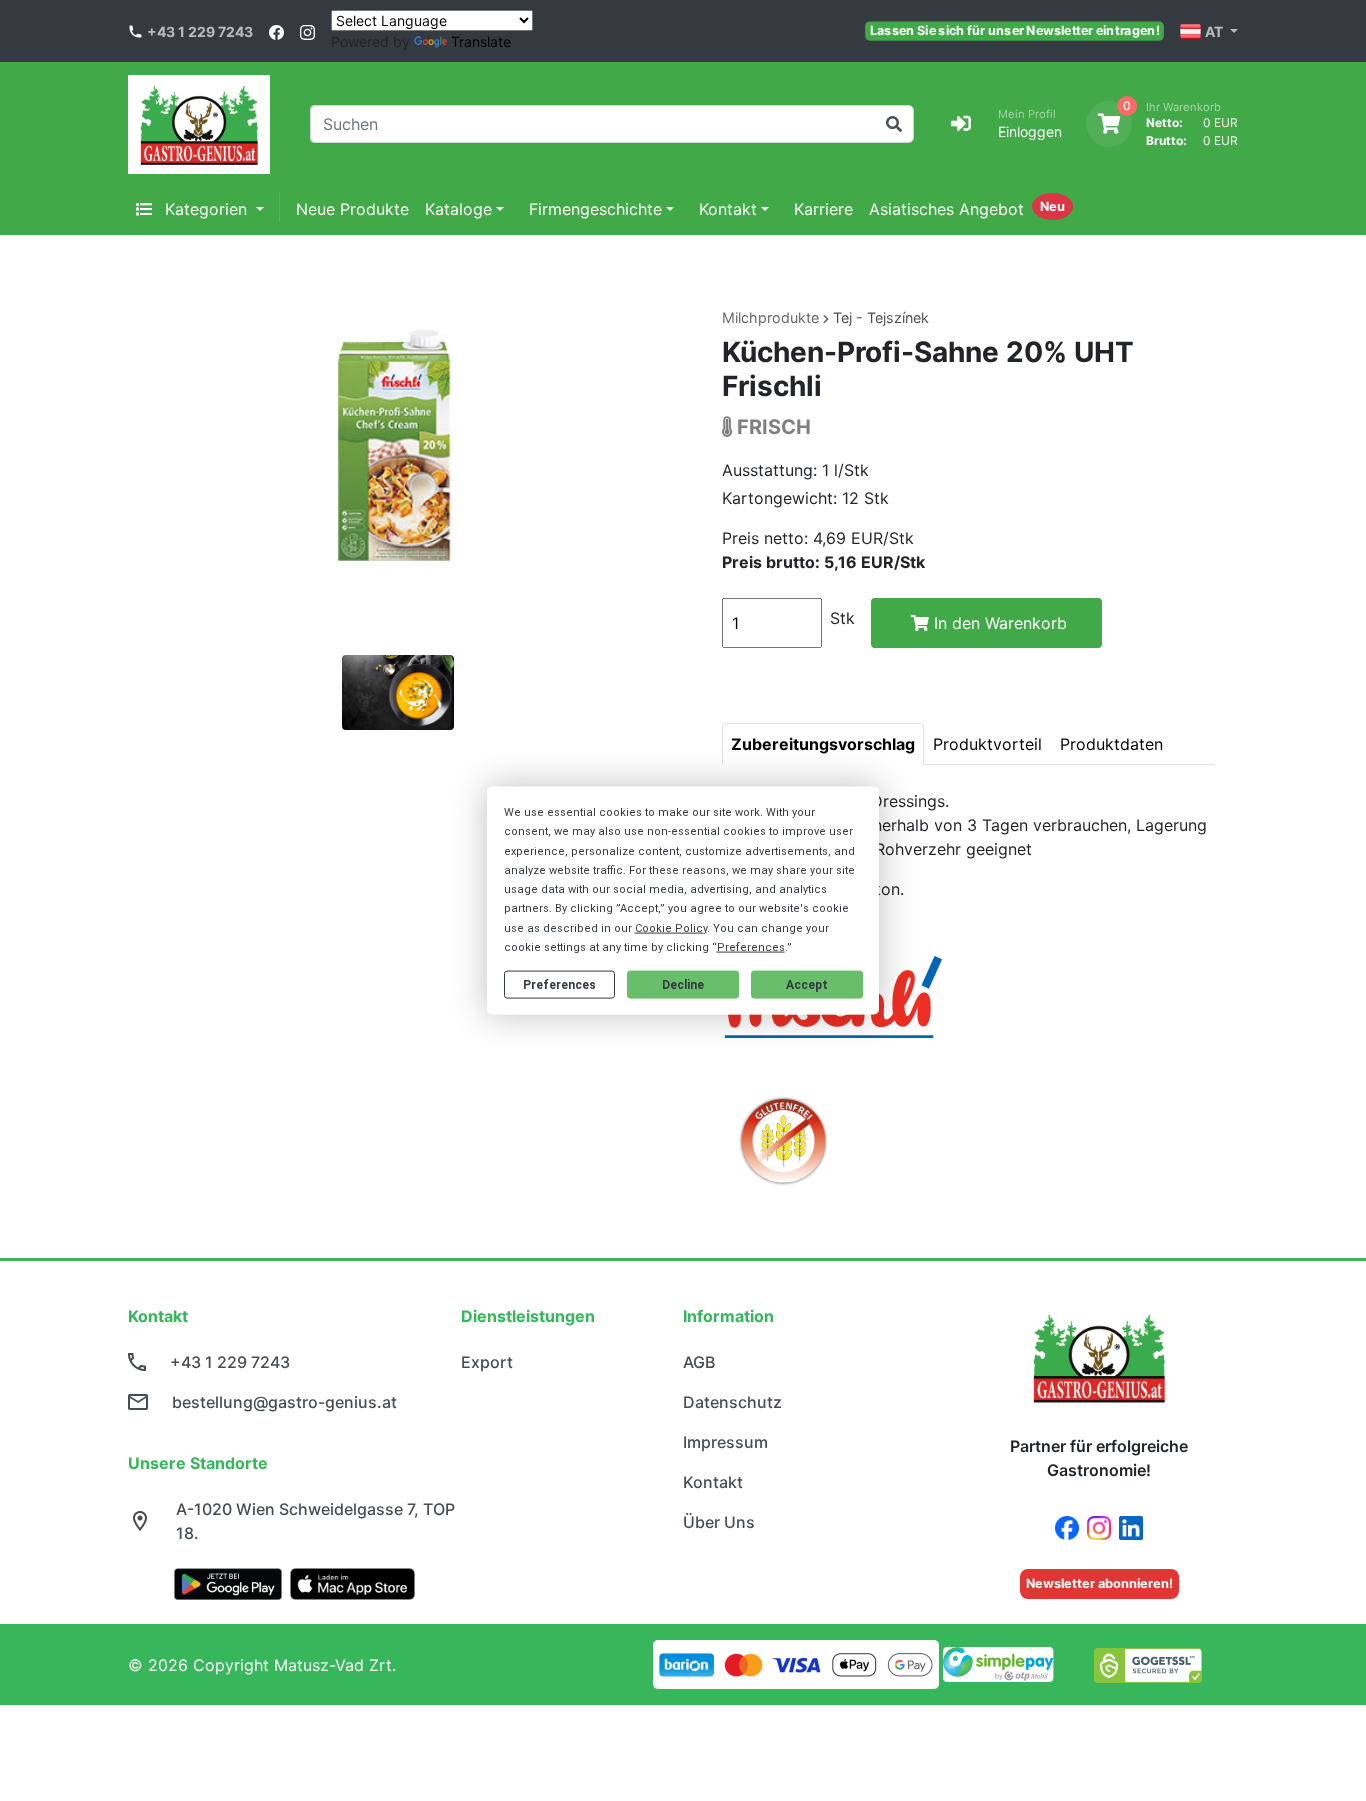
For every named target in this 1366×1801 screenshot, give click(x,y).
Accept (807, 984)
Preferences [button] (751, 946)
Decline (683, 984)
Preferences (559, 984)
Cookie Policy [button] (671, 927)
